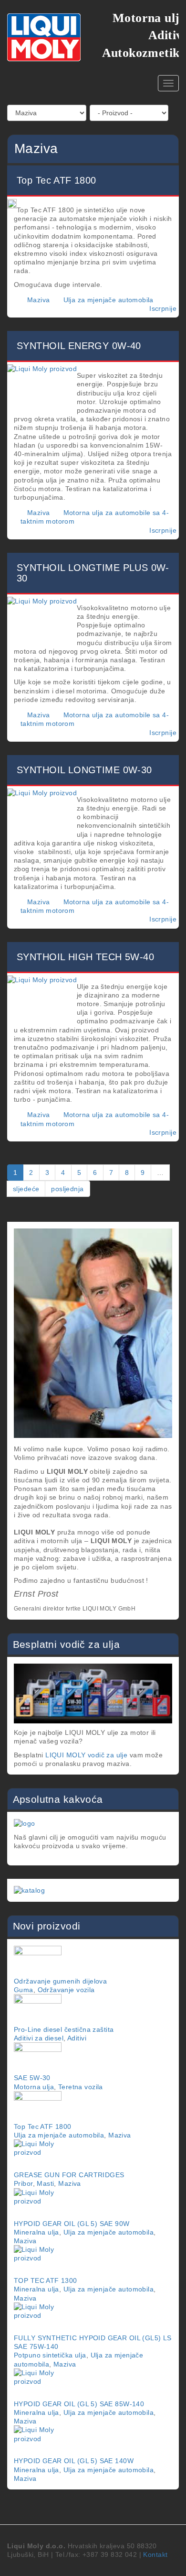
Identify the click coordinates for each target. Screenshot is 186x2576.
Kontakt (155, 2554)
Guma (24, 1990)
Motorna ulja (34, 2087)
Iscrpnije (163, 308)
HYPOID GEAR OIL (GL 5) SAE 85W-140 (79, 2404)
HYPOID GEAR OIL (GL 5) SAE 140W (74, 2461)
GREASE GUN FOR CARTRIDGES (69, 2175)
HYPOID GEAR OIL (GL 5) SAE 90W (72, 2224)
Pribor (23, 2183)
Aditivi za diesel (39, 2038)
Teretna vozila (81, 2087)
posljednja (67, 1189)
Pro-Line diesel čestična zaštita (64, 2029)
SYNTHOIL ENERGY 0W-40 (79, 346)
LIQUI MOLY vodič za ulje (86, 1755)
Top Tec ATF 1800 (57, 180)
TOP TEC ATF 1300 (46, 2280)
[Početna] (44, 37)
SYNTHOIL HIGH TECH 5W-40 (85, 957)
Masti (45, 2183)
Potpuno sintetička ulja (50, 2355)
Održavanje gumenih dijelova (60, 1981)
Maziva (39, 300)
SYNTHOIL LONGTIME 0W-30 (84, 770)
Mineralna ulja (36, 2232)
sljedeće (26, 1189)
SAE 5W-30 (32, 2078)
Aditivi (77, 2038)
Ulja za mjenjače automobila (108, 300)
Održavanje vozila (66, 1990)
